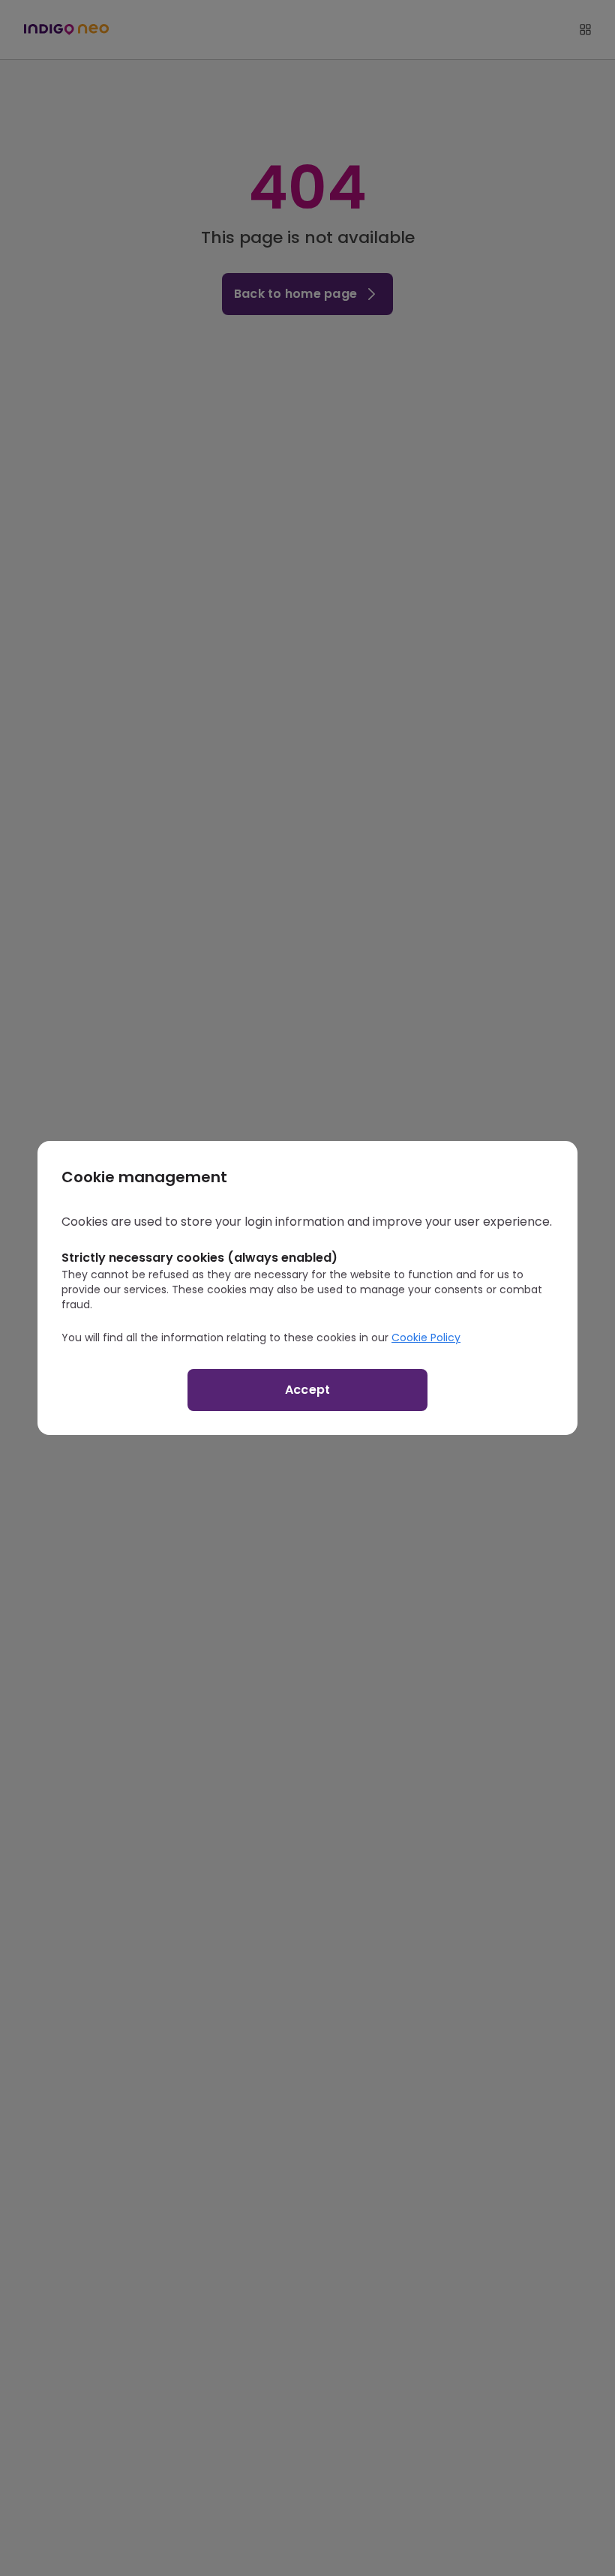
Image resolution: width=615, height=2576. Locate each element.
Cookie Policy (426, 1338)
